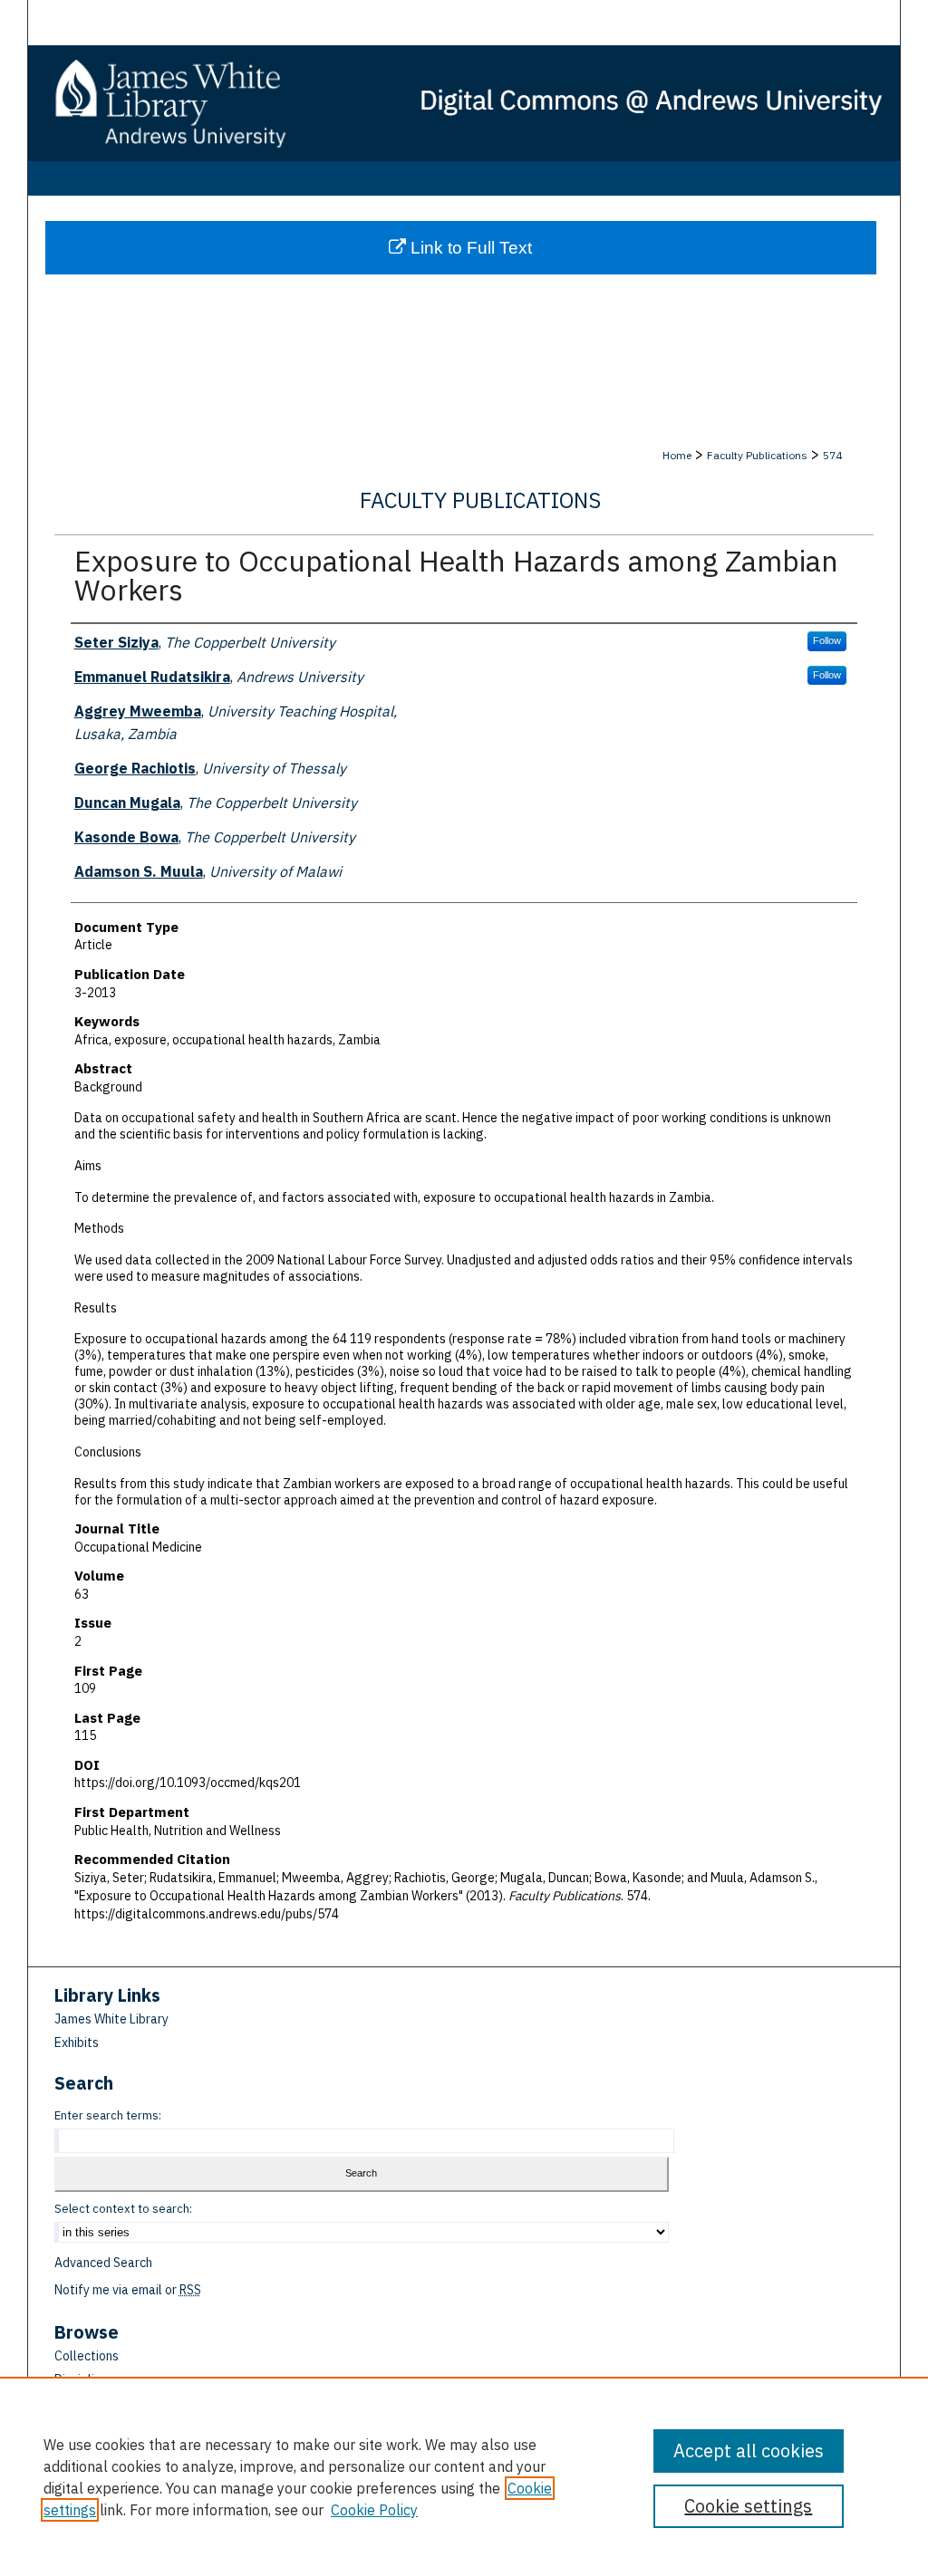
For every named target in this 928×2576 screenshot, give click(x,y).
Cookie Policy (374, 2510)
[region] (464, 2476)
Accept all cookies (749, 2451)
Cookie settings (748, 2506)
